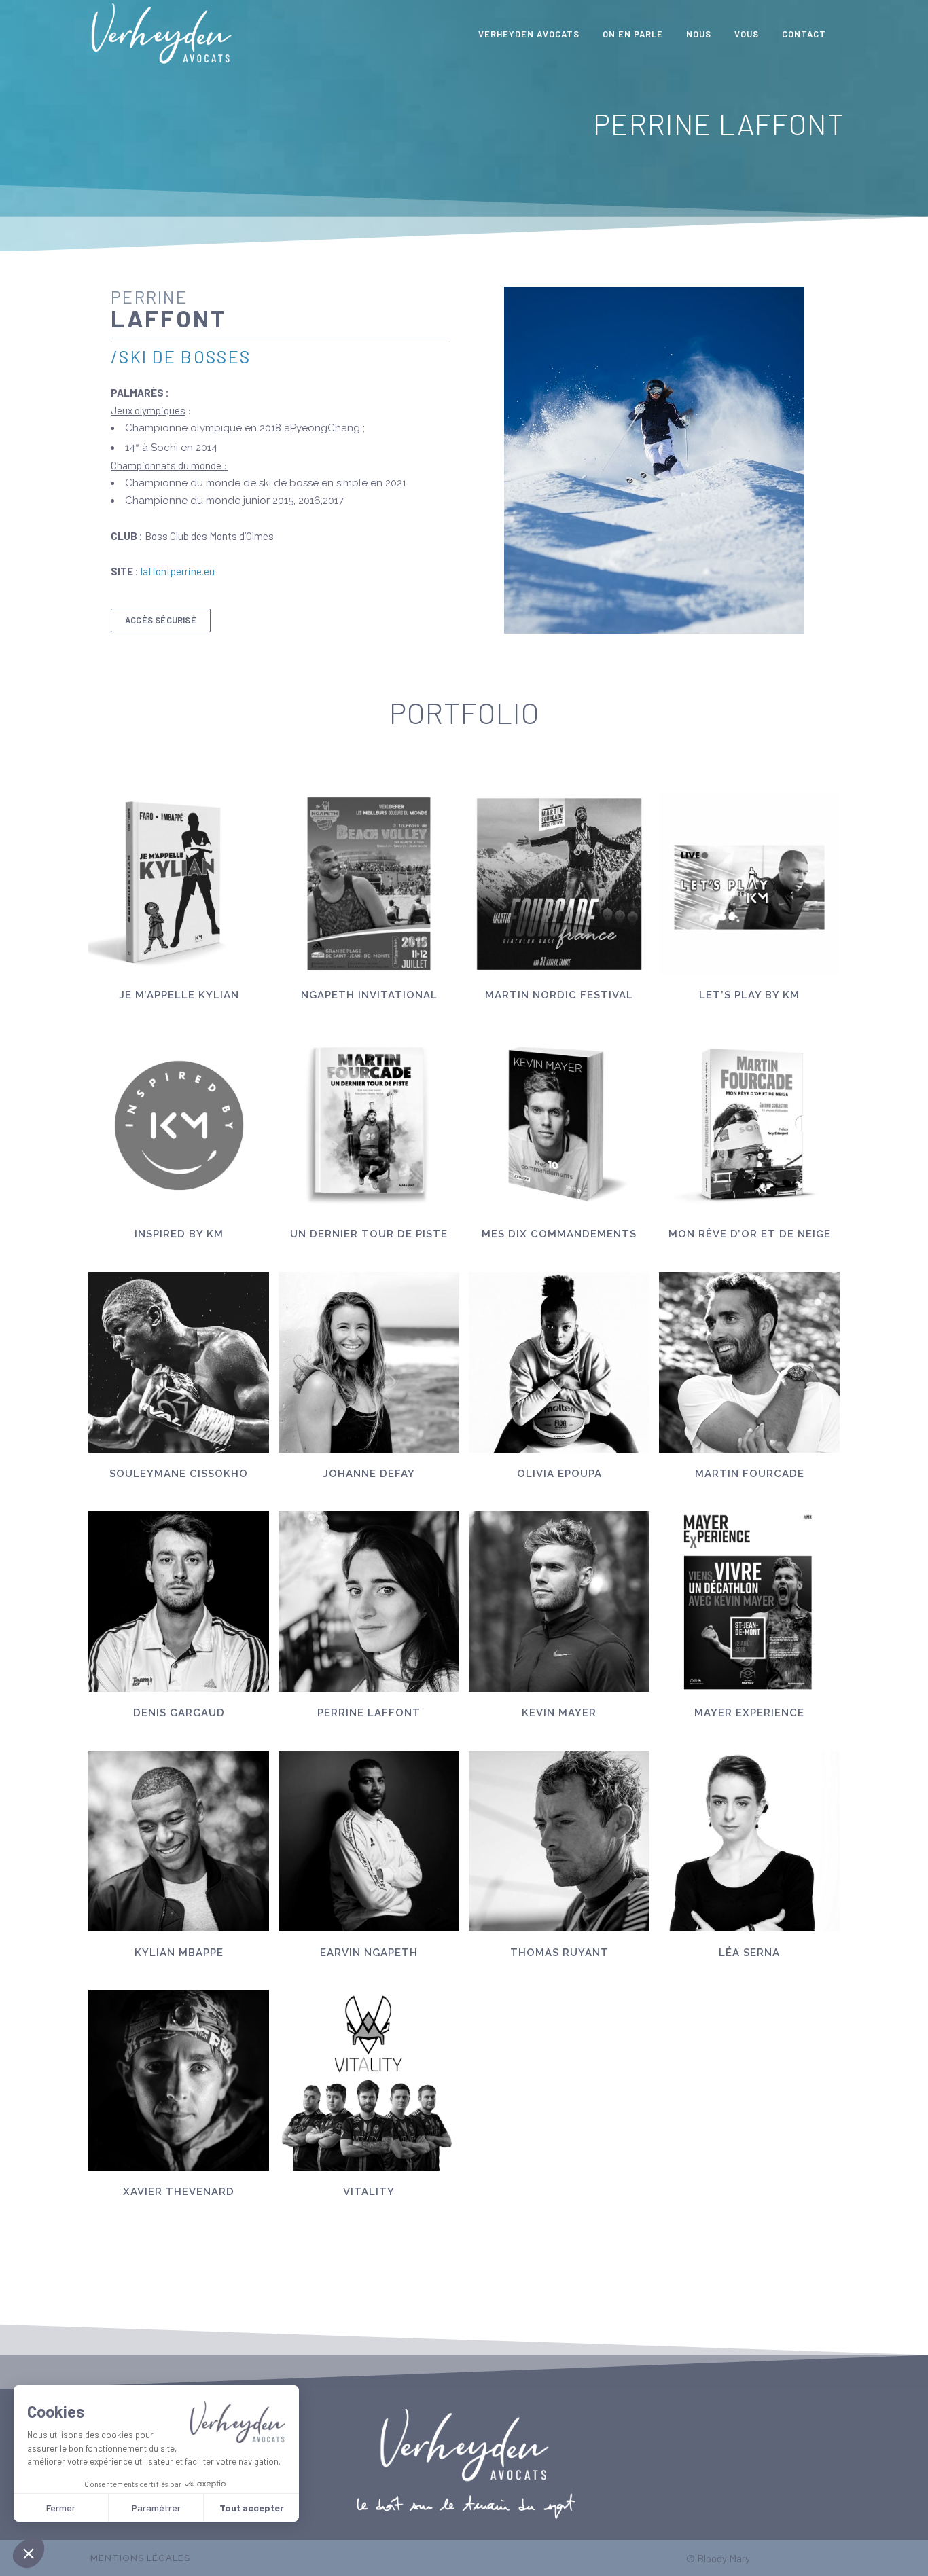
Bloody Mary (724, 2558)
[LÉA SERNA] (749, 1841)
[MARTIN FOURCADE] (749, 1362)
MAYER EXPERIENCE (749, 1713)
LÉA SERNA (749, 1953)
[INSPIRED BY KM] (179, 1123)
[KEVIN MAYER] (559, 1601)
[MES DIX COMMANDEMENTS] (559, 1123)
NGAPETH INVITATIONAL (369, 995)
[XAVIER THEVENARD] (179, 2080)
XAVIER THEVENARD (179, 2192)
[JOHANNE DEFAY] (369, 1362)
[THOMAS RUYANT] (559, 1841)
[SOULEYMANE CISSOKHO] (179, 1362)
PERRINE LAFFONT (369, 1713)
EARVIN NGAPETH (369, 1953)
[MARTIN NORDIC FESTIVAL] (559, 884)
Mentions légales (140, 2558)
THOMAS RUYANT (559, 1953)
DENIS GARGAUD (179, 1713)
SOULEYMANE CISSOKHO (179, 1474)
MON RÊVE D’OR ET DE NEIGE (750, 1234)
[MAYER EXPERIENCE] (749, 1601)
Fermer (61, 2508)
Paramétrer (156, 2508)
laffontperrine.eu (178, 571)
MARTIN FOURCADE (750, 1474)
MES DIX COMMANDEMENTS (559, 1234)
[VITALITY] (369, 2080)
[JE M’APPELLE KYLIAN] (179, 884)
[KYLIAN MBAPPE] (179, 1841)
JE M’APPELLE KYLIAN (179, 995)
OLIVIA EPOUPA (559, 1474)
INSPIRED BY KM (179, 1234)
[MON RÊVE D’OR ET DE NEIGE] (749, 1123)
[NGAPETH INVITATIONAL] (369, 884)
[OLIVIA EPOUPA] (559, 1362)
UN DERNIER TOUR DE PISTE (369, 1234)
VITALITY (369, 2192)
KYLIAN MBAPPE (179, 1953)
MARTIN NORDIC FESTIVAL (559, 995)
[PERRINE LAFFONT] (369, 1601)
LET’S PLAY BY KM (749, 995)
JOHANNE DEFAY (369, 1474)
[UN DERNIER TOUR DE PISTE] (369, 1123)
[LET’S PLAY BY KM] (749, 884)
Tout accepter (252, 2508)
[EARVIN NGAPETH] (369, 1841)
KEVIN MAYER (559, 1713)
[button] (29, 2553)
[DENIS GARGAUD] (179, 1601)
